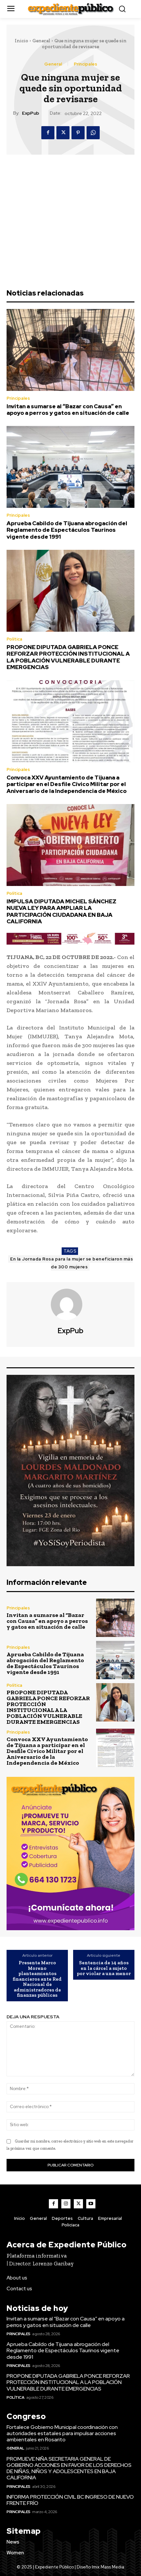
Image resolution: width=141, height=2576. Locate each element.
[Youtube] (91, 2204)
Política (14, 639)
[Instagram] (66, 2204)
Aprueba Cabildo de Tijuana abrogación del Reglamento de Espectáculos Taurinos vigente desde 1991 (67, 530)
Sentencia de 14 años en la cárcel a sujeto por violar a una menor (104, 1968)
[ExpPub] (70, 1304)
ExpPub (30, 113)
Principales (85, 64)
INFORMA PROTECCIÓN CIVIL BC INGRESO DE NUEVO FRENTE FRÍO (70, 2500)
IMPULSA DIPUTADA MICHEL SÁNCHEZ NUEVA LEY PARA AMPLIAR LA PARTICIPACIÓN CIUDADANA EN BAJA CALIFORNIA (61, 911)
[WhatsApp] (93, 133)
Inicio (21, 41)
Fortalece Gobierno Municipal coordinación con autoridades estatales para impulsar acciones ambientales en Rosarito (62, 2433)
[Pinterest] (78, 133)
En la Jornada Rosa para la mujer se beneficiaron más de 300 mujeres (71, 1263)
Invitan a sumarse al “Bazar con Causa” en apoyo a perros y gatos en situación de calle (68, 410)
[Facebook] (48, 133)
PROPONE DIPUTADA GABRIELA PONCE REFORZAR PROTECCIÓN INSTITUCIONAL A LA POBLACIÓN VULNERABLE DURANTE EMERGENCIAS (68, 657)
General (41, 41)
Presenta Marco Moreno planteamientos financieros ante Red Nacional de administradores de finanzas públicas (37, 1979)
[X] (63, 133)
